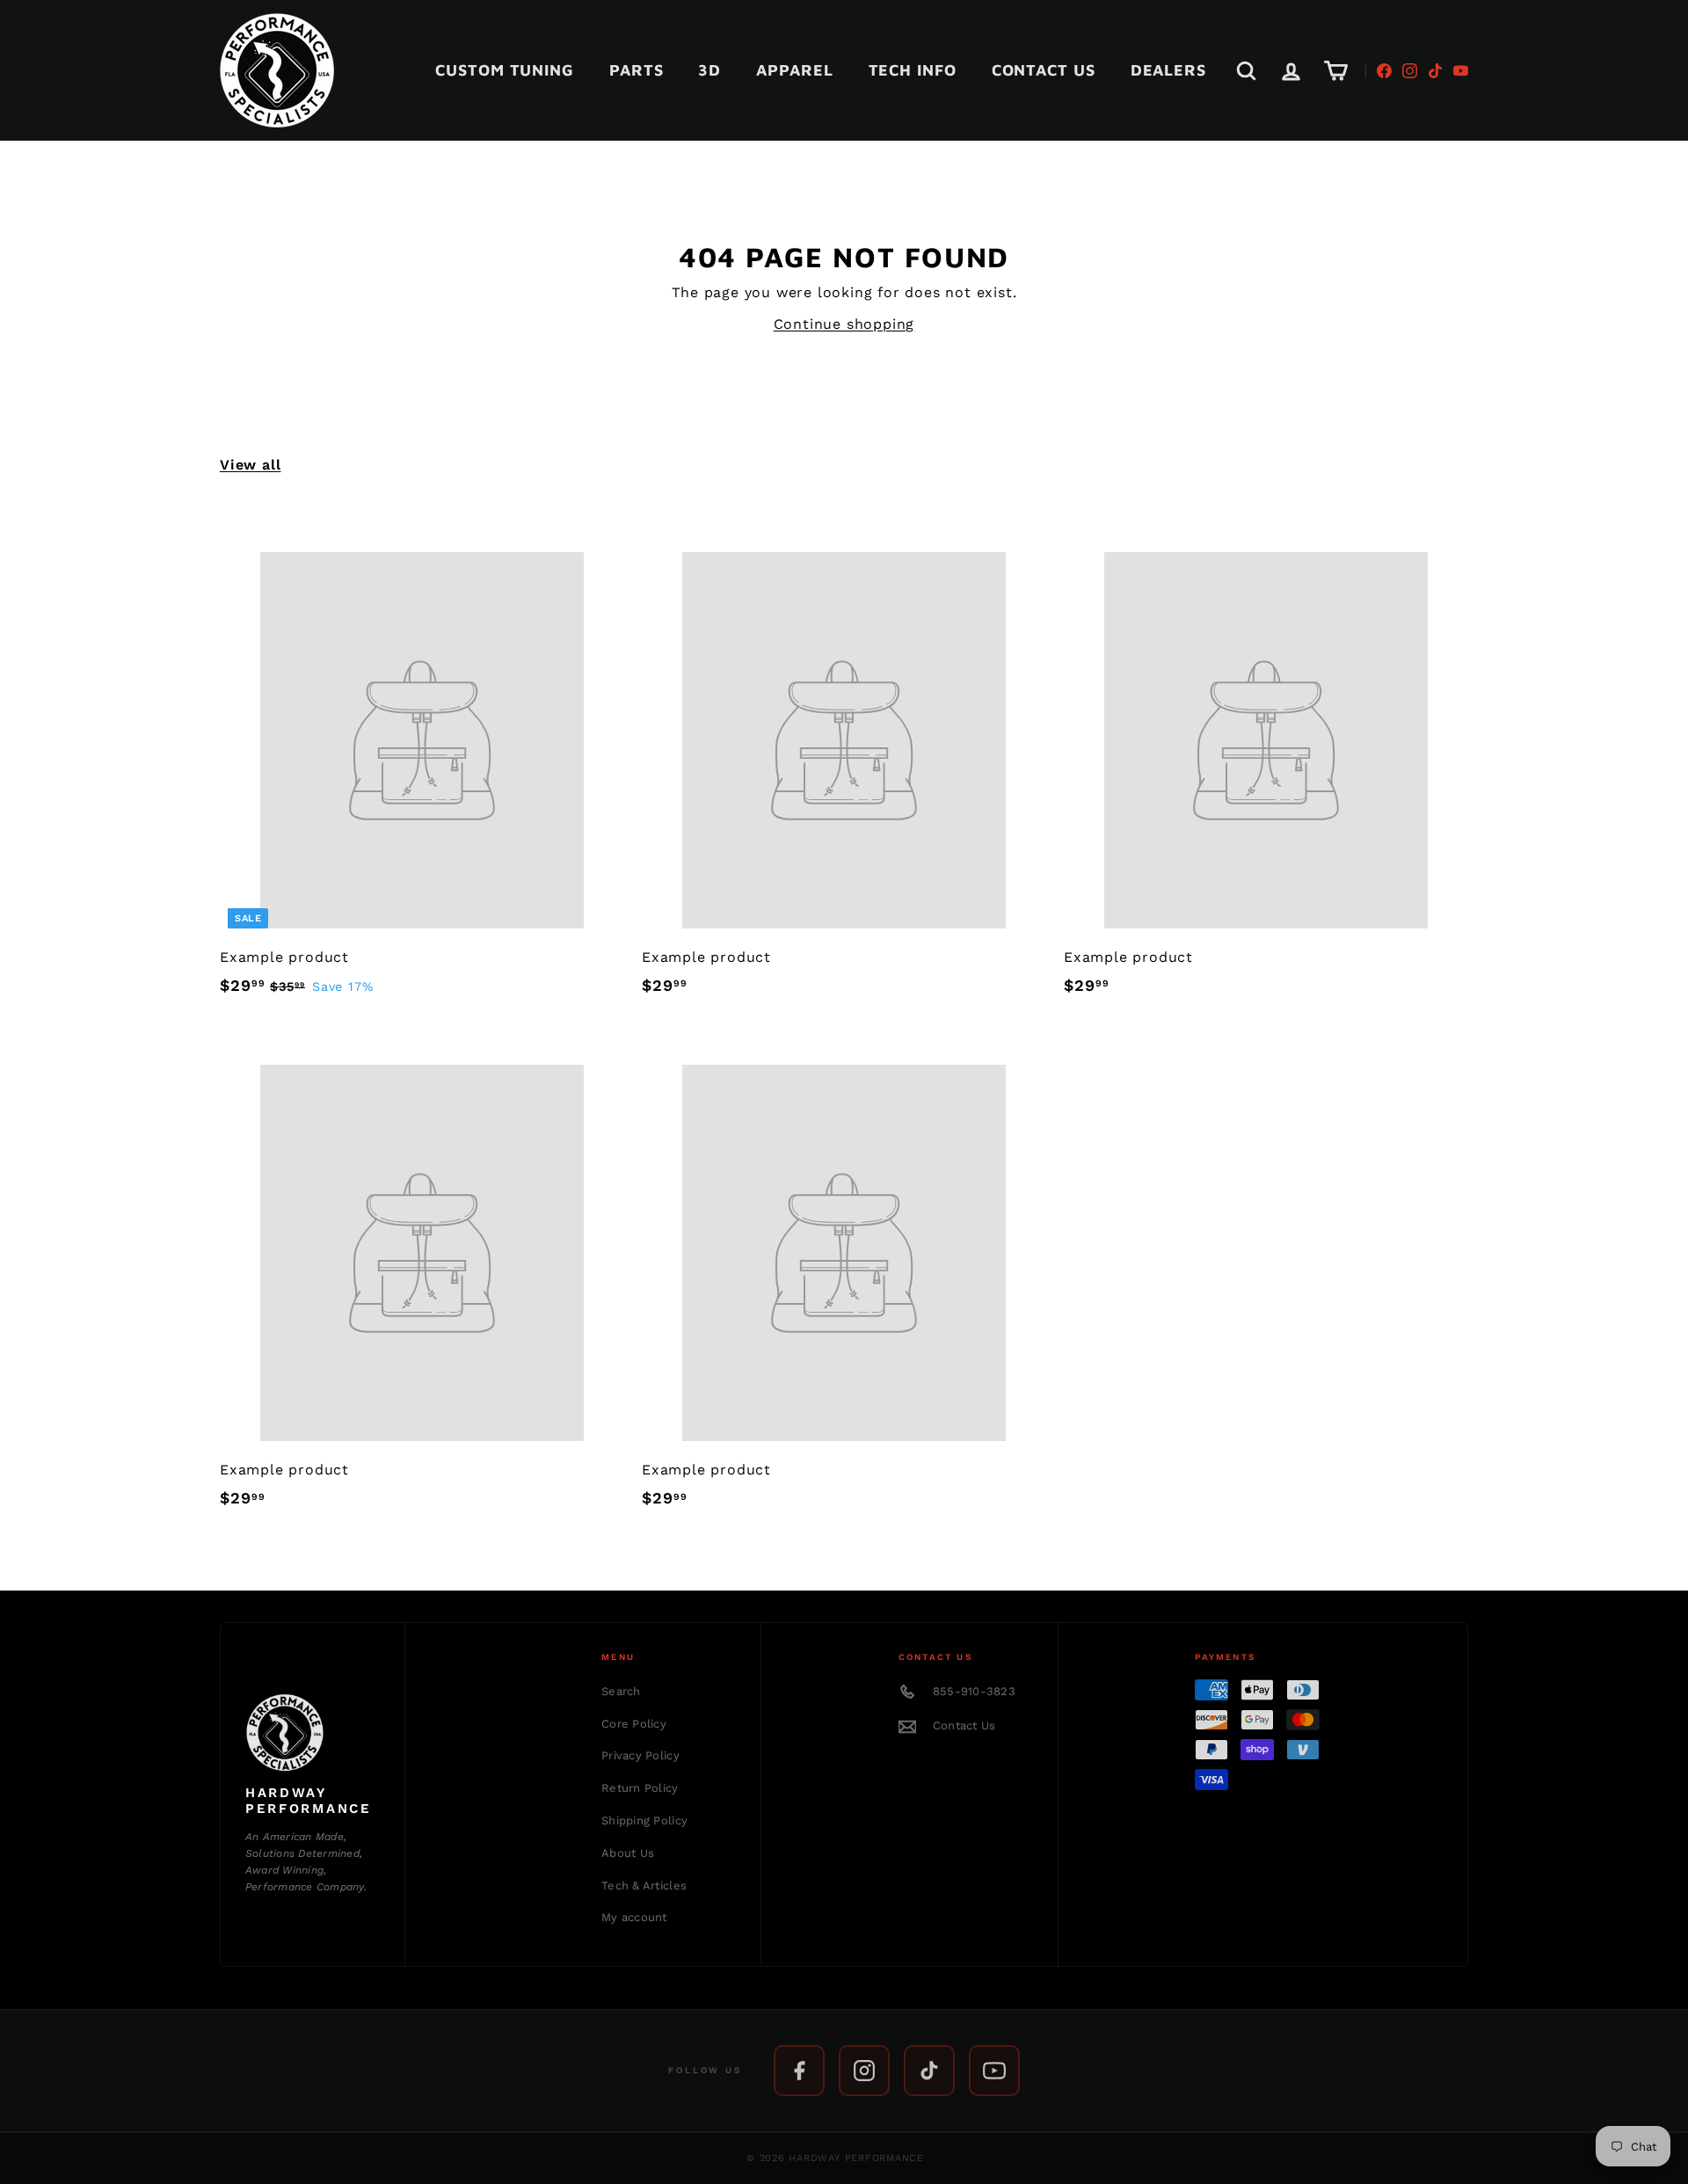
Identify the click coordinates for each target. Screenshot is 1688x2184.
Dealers (1168, 70)
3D (709, 70)
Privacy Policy (640, 1755)
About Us (628, 1853)
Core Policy (634, 1724)
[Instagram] (1410, 71)
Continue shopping (844, 324)
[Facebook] (1384, 71)
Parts (637, 70)
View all (250, 465)
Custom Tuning (505, 70)
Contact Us (1044, 70)
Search (621, 1691)
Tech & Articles (644, 1886)
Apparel (794, 70)
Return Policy (640, 1788)
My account (634, 1917)
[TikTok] (1435, 71)
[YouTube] (1461, 71)
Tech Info (913, 70)
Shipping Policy (644, 1820)
